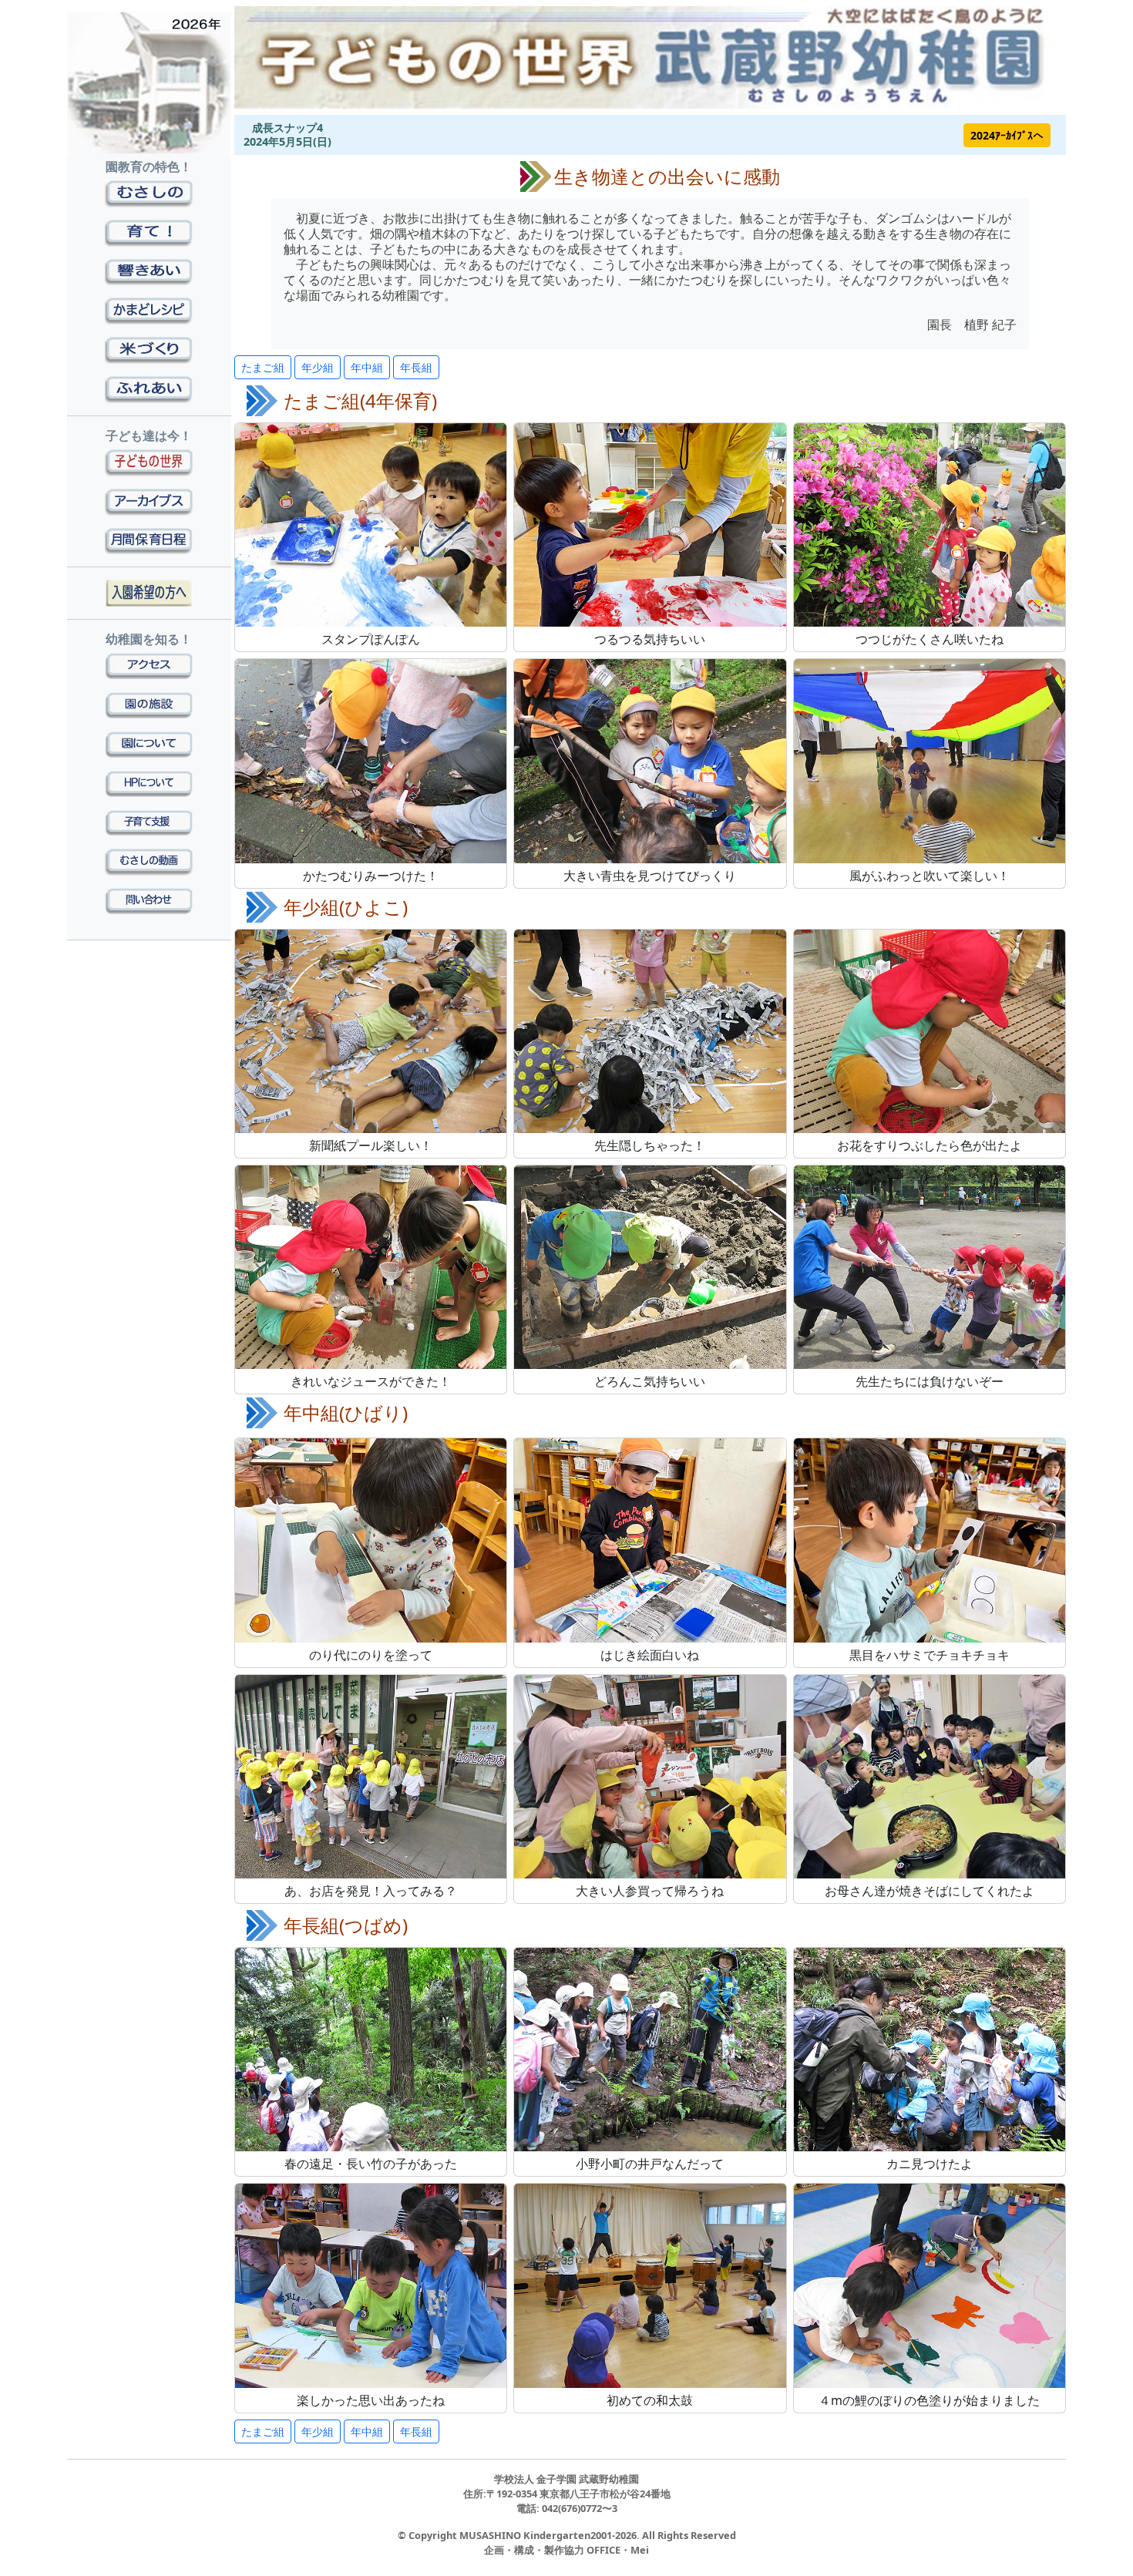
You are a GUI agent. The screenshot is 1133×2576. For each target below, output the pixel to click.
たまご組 (263, 367)
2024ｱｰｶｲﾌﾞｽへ (1007, 135)
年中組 (367, 367)
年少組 (318, 367)
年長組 (416, 367)
